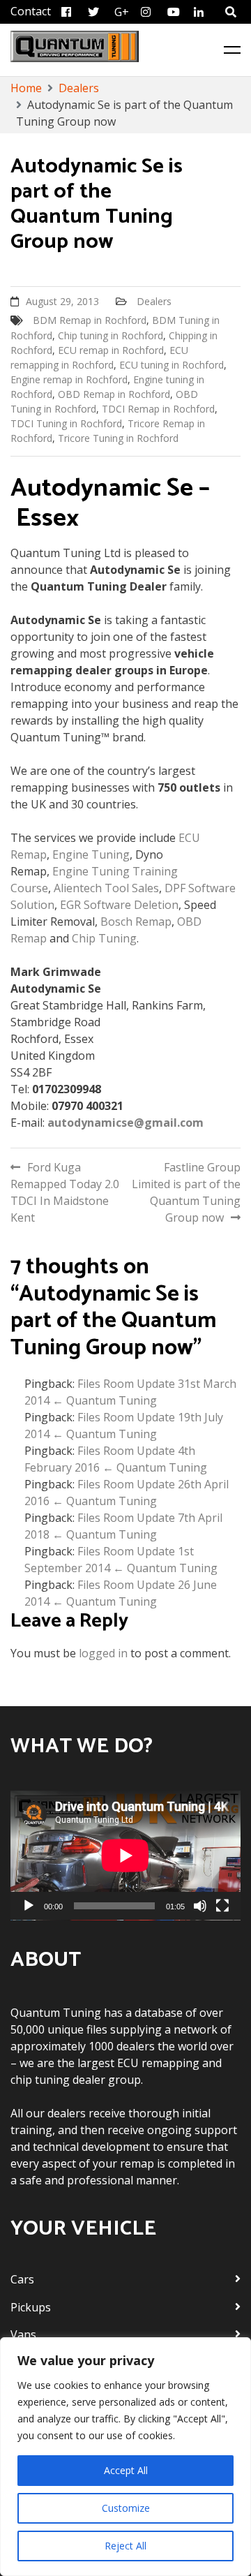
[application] (125, 1856)
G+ (122, 12)
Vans (23, 2334)
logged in (103, 1653)
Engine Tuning (91, 854)
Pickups (31, 2307)
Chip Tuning (104, 938)
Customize (126, 2508)
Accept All (126, 2470)
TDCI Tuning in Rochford (66, 423)
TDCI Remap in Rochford (158, 409)
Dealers (154, 301)
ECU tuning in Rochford (172, 365)
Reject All (125, 2546)
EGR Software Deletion (119, 905)
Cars (22, 2279)
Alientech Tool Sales (106, 888)
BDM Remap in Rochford (90, 320)
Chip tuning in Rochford (111, 335)
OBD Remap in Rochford (114, 394)
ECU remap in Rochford (111, 350)
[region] (125, 2457)
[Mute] (200, 1906)
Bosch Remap (136, 921)
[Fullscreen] (222, 1906)
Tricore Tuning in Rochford (118, 438)
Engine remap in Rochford (69, 379)
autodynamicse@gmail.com (125, 1123)
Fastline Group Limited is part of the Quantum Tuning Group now (186, 1192)
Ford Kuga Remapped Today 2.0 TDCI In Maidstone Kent (65, 1192)
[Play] (29, 1906)
